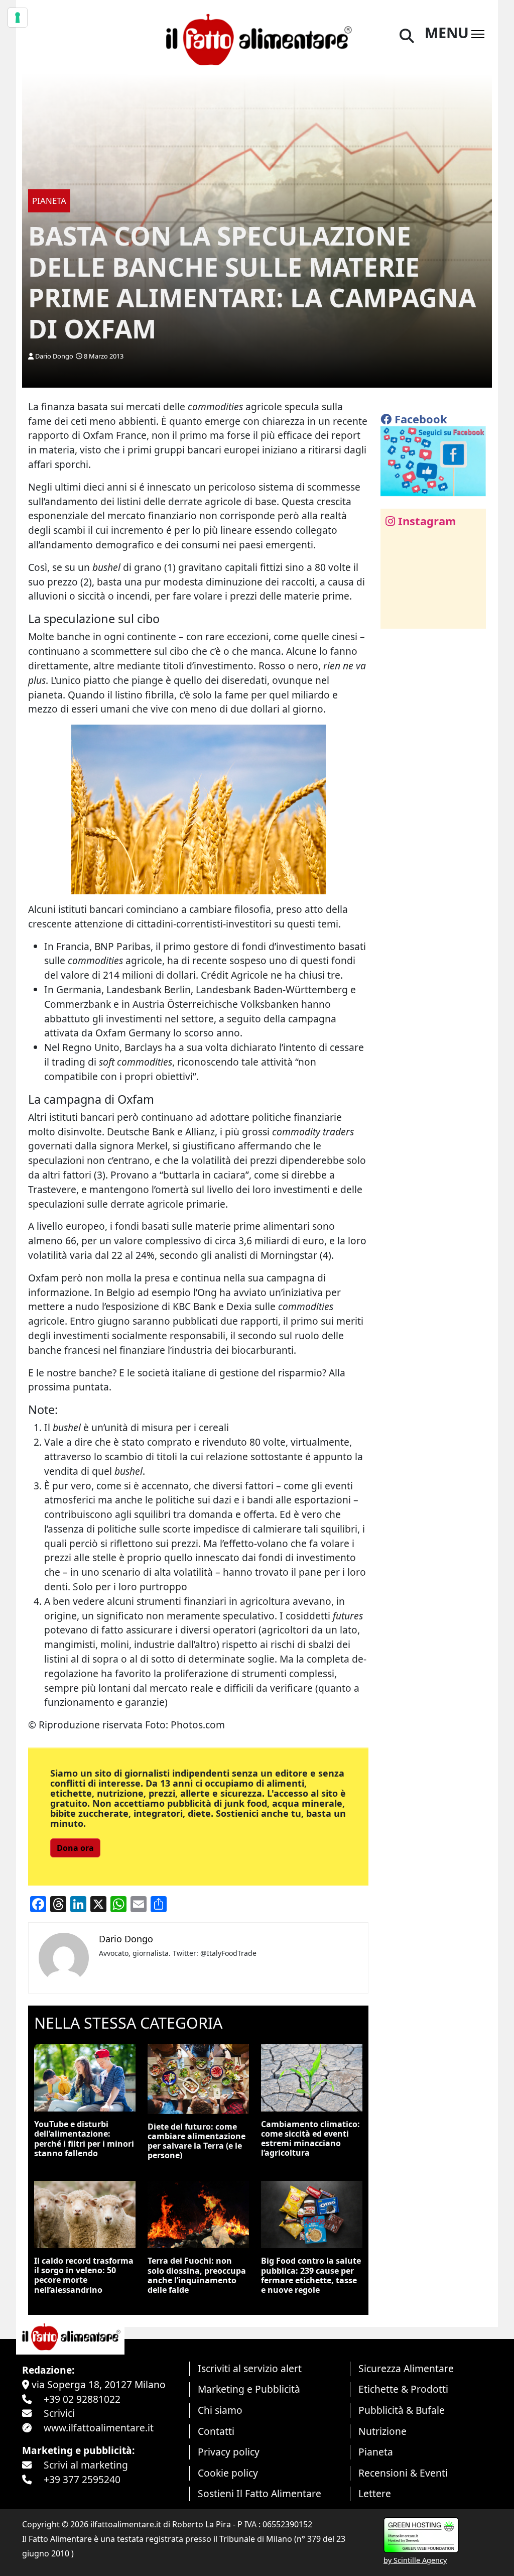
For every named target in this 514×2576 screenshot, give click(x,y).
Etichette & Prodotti (403, 2389)
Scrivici (59, 2413)
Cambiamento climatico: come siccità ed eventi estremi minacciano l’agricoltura (310, 2139)
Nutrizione (382, 2431)
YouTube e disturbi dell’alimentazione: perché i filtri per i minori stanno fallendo (84, 2139)
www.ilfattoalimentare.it (99, 2428)
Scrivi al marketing (86, 2465)
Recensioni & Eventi (403, 2473)
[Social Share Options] (395, 615)
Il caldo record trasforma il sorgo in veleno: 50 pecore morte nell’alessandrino (84, 2275)
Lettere (375, 2493)
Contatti (216, 2431)
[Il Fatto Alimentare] (257, 38)
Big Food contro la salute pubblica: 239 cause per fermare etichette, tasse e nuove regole (311, 2275)
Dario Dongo (54, 356)
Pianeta (376, 2452)
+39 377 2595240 (82, 2479)
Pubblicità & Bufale (402, 2410)
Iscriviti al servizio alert (250, 2368)
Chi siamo (220, 2410)
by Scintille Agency (415, 2560)
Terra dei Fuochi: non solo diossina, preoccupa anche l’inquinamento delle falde (197, 2275)
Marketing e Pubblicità (249, 2389)
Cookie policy (228, 2473)
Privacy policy (229, 2452)
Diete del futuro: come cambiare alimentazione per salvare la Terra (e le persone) (197, 2141)
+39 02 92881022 (82, 2399)
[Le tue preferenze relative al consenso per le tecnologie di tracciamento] (18, 18)
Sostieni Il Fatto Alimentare (260, 2493)
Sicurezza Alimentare (406, 2368)
